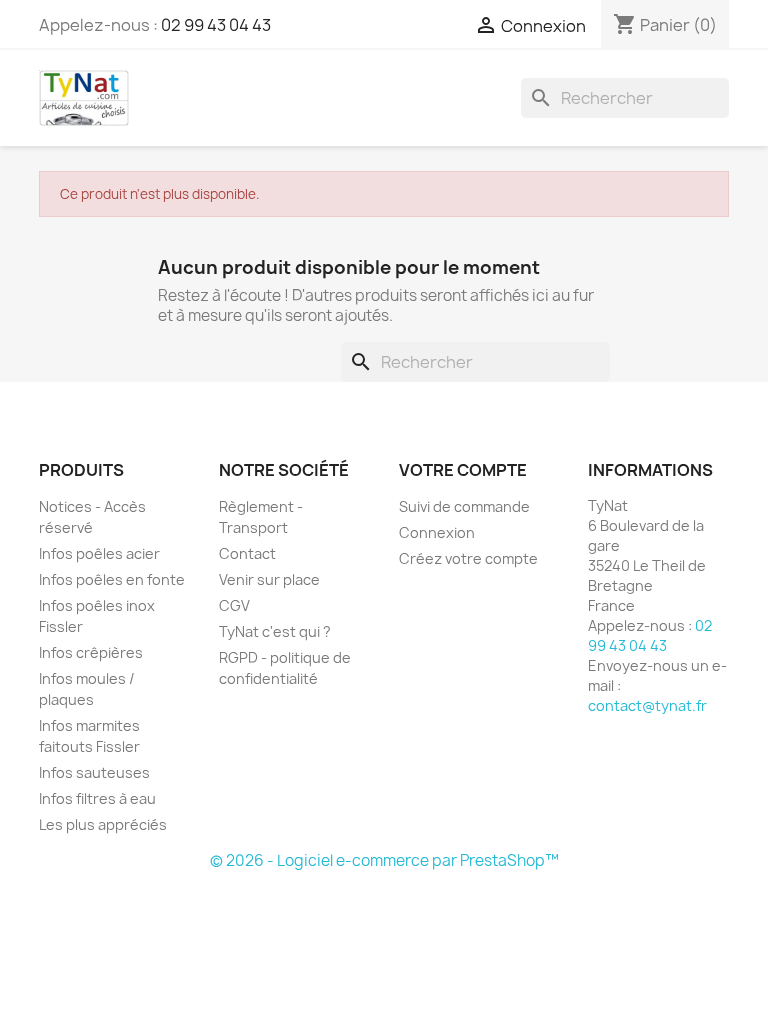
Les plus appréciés (103, 824)
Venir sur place (269, 579)
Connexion (437, 532)
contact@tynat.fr (647, 705)
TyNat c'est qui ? (275, 631)
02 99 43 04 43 (216, 25)
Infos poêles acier (99, 553)
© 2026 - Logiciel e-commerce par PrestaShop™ (384, 860)
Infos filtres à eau (97, 798)
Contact (247, 553)
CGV (234, 605)
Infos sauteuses (94, 772)
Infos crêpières (91, 652)
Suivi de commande (464, 506)
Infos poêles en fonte (112, 579)
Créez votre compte (468, 558)
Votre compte (463, 470)
